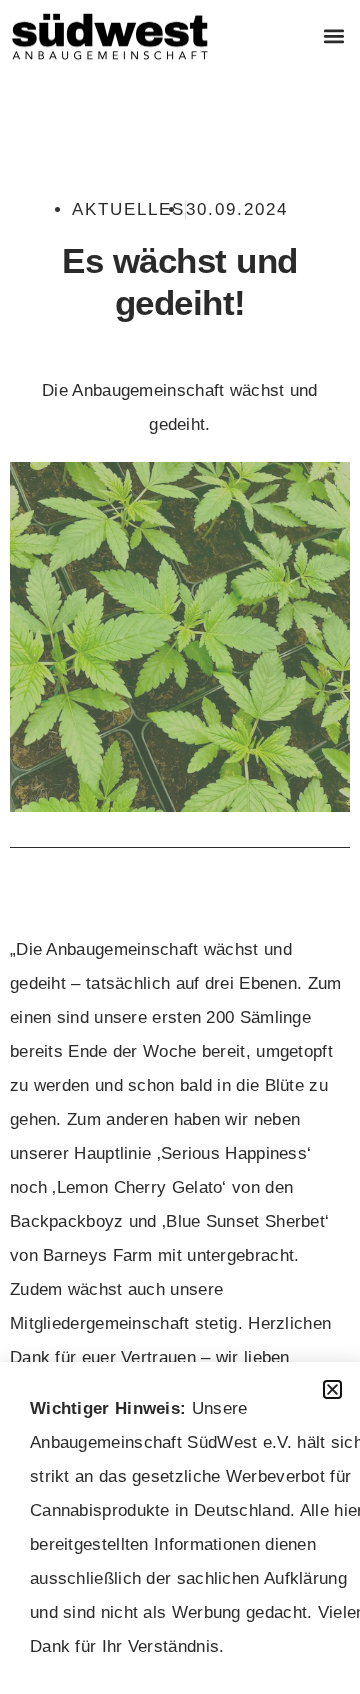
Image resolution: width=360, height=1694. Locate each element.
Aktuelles (128, 209)
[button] (333, 36)
